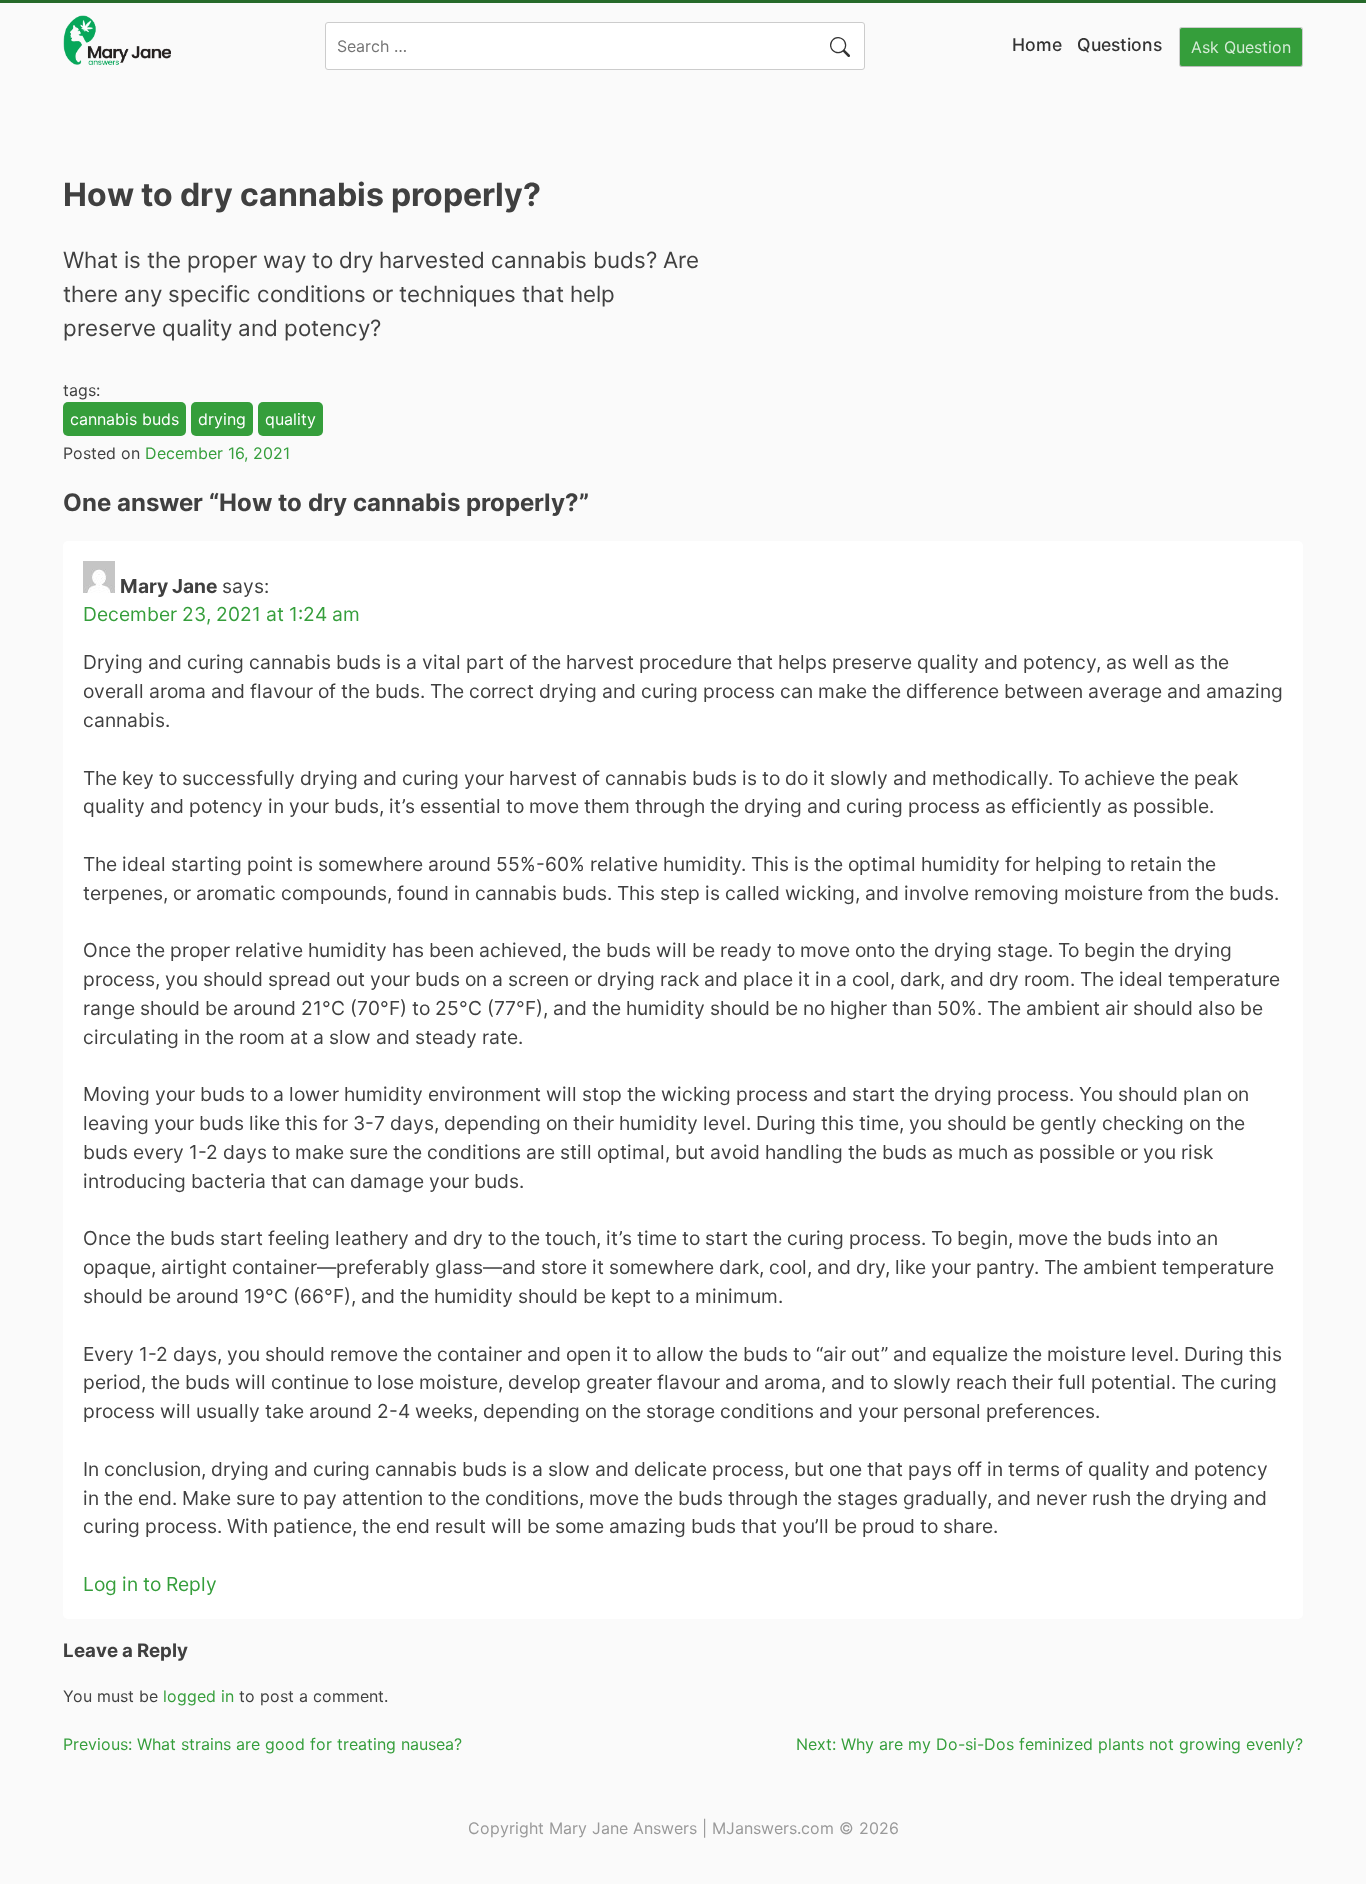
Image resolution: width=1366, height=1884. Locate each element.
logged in (198, 1696)
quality (290, 419)
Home (1037, 44)
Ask (1241, 47)
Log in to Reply (150, 1584)
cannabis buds (124, 419)
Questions (1119, 44)
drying (222, 419)
